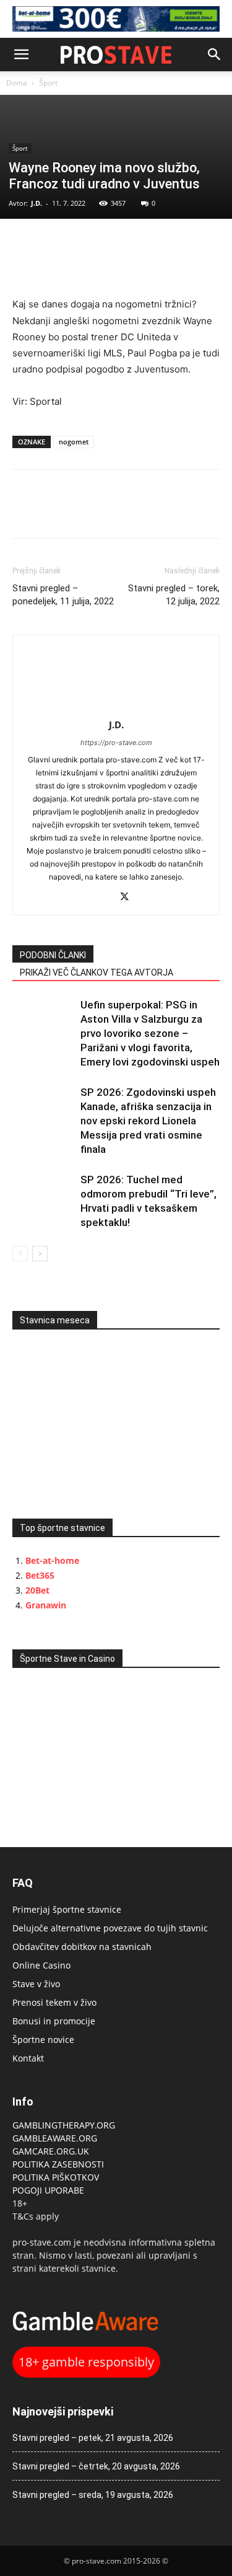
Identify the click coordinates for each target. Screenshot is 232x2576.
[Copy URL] (82, 244)
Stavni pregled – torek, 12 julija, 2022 (174, 595)
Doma (17, 83)
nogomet (74, 442)
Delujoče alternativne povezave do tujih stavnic (110, 1928)
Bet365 (40, 1575)
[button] (21, 55)
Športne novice (43, 2040)
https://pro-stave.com (116, 743)
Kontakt (28, 2058)
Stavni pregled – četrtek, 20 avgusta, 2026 (96, 2466)
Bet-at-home (52, 1560)
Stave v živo (36, 1984)
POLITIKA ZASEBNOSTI (58, 2164)
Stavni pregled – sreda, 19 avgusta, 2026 (93, 2495)
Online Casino (41, 1965)
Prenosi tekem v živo (54, 2002)
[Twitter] (53, 244)
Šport (48, 83)
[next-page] (40, 1254)
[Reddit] (103, 898)
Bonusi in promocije (54, 2021)
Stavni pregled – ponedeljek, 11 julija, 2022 (63, 595)
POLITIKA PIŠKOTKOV (56, 2177)
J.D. (37, 203)
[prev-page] (20, 1254)
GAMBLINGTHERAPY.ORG (64, 2125)
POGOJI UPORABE (48, 2190)
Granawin (46, 1605)
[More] (111, 244)
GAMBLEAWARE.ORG (56, 2138)
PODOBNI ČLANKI (53, 955)
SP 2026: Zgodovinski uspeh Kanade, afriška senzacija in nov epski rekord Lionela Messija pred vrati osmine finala (148, 1121)
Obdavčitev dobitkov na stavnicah (82, 1947)
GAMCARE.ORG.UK (51, 2151)
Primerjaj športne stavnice (67, 1909)
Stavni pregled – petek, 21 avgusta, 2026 (93, 2438)
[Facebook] (25, 244)
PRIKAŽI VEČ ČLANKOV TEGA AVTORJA (97, 973)
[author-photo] (116, 708)
